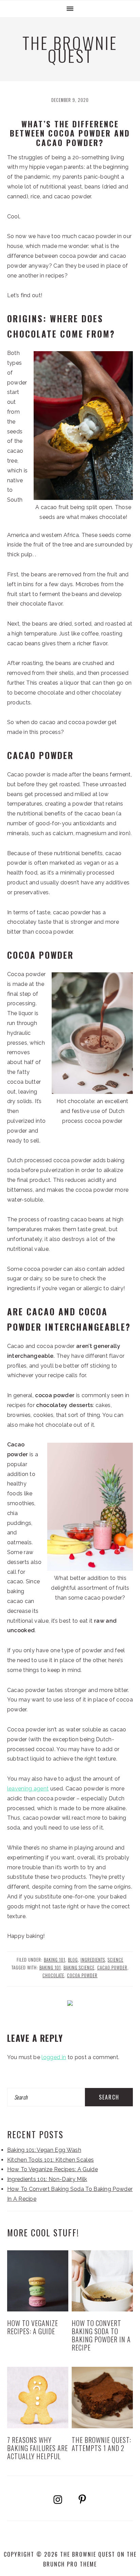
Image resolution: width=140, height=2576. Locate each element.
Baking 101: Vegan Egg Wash (44, 2150)
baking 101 (50, 1968)
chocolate (53, 1975)
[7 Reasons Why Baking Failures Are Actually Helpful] (38, 2398)
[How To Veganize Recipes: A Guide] (38, 2281)
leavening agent (28, 1789)
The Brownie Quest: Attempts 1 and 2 (101, 2444)
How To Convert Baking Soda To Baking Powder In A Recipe (101, 2335)
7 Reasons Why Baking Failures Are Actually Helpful (38, 2448)
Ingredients (93, 1960)
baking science (79, 1968)
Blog (73, 1960)
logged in (54, 2057)
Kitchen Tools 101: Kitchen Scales (51, 2160)
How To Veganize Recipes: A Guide (52, 2169)
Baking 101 (55, 1960)
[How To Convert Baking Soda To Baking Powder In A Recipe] (102, 2281)
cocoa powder (82, 1975)
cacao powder (112, 1968)
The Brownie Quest (70, 49)
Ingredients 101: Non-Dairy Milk (47, 2179)
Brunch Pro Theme (70, 2564)
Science (116, 1960)
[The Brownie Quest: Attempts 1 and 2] (102, 2398)
